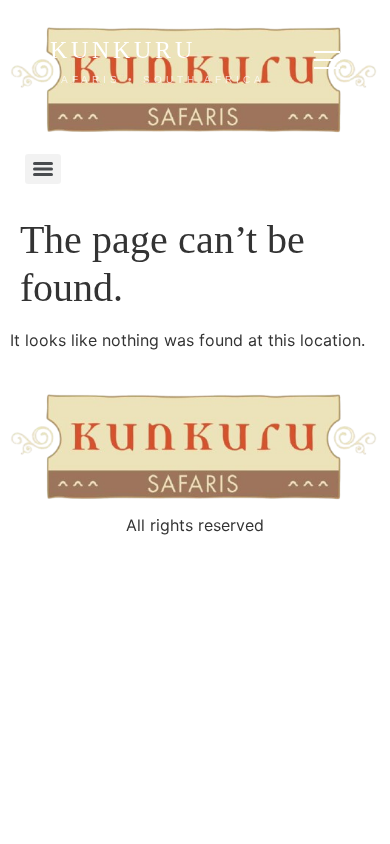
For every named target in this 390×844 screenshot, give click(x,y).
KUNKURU (157, 61)
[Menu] (43, 169)
